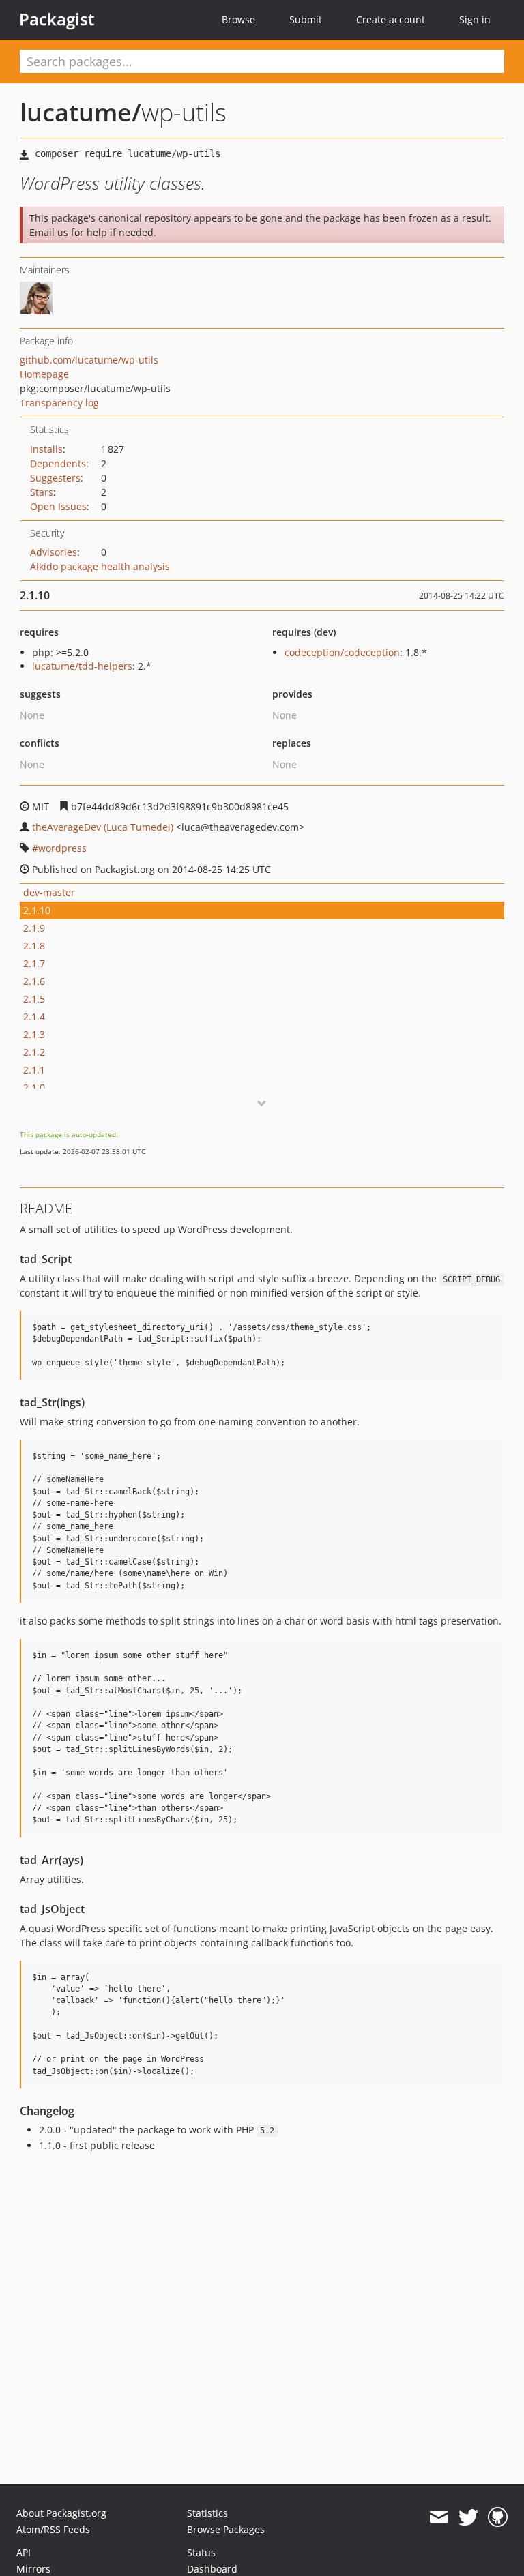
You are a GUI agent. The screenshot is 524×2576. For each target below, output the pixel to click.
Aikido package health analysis (100, 566)
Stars (42, 492)
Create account (391, 19)
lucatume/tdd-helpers (82, 666)
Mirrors (33, 2569)
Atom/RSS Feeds (53, 2529)
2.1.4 (34, 1017)
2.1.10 (37, 910)
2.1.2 (34, 1052)
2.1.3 (34, 1034)
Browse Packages (226, 2529)
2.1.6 (34, 981)
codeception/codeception (342, 652)
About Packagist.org (61, 2513)
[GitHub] (498, 2517)
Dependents (58, 463)
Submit (306, 19)
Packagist (57, 19)
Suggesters (55, 478)
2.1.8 (34, 946)
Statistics (207, 2513)
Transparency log (59, 403)
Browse (238, 19)
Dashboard (212, 2569)
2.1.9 (34, 928)
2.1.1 (34, 1070)
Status (201, 2552)
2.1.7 (34, 963)
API (24, 2552)
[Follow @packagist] (468, 2517)
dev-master (49, 892)
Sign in (475, 19)
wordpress (62, 848)
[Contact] (438, 2517)
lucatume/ (81, 112)
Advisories (54, 552)
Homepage (44, 374)
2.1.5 (34, 999)
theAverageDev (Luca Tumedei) (103, 827)
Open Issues (58, 506)
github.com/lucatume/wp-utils (89, 360)
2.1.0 (34, 1087)
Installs (46, 449)
